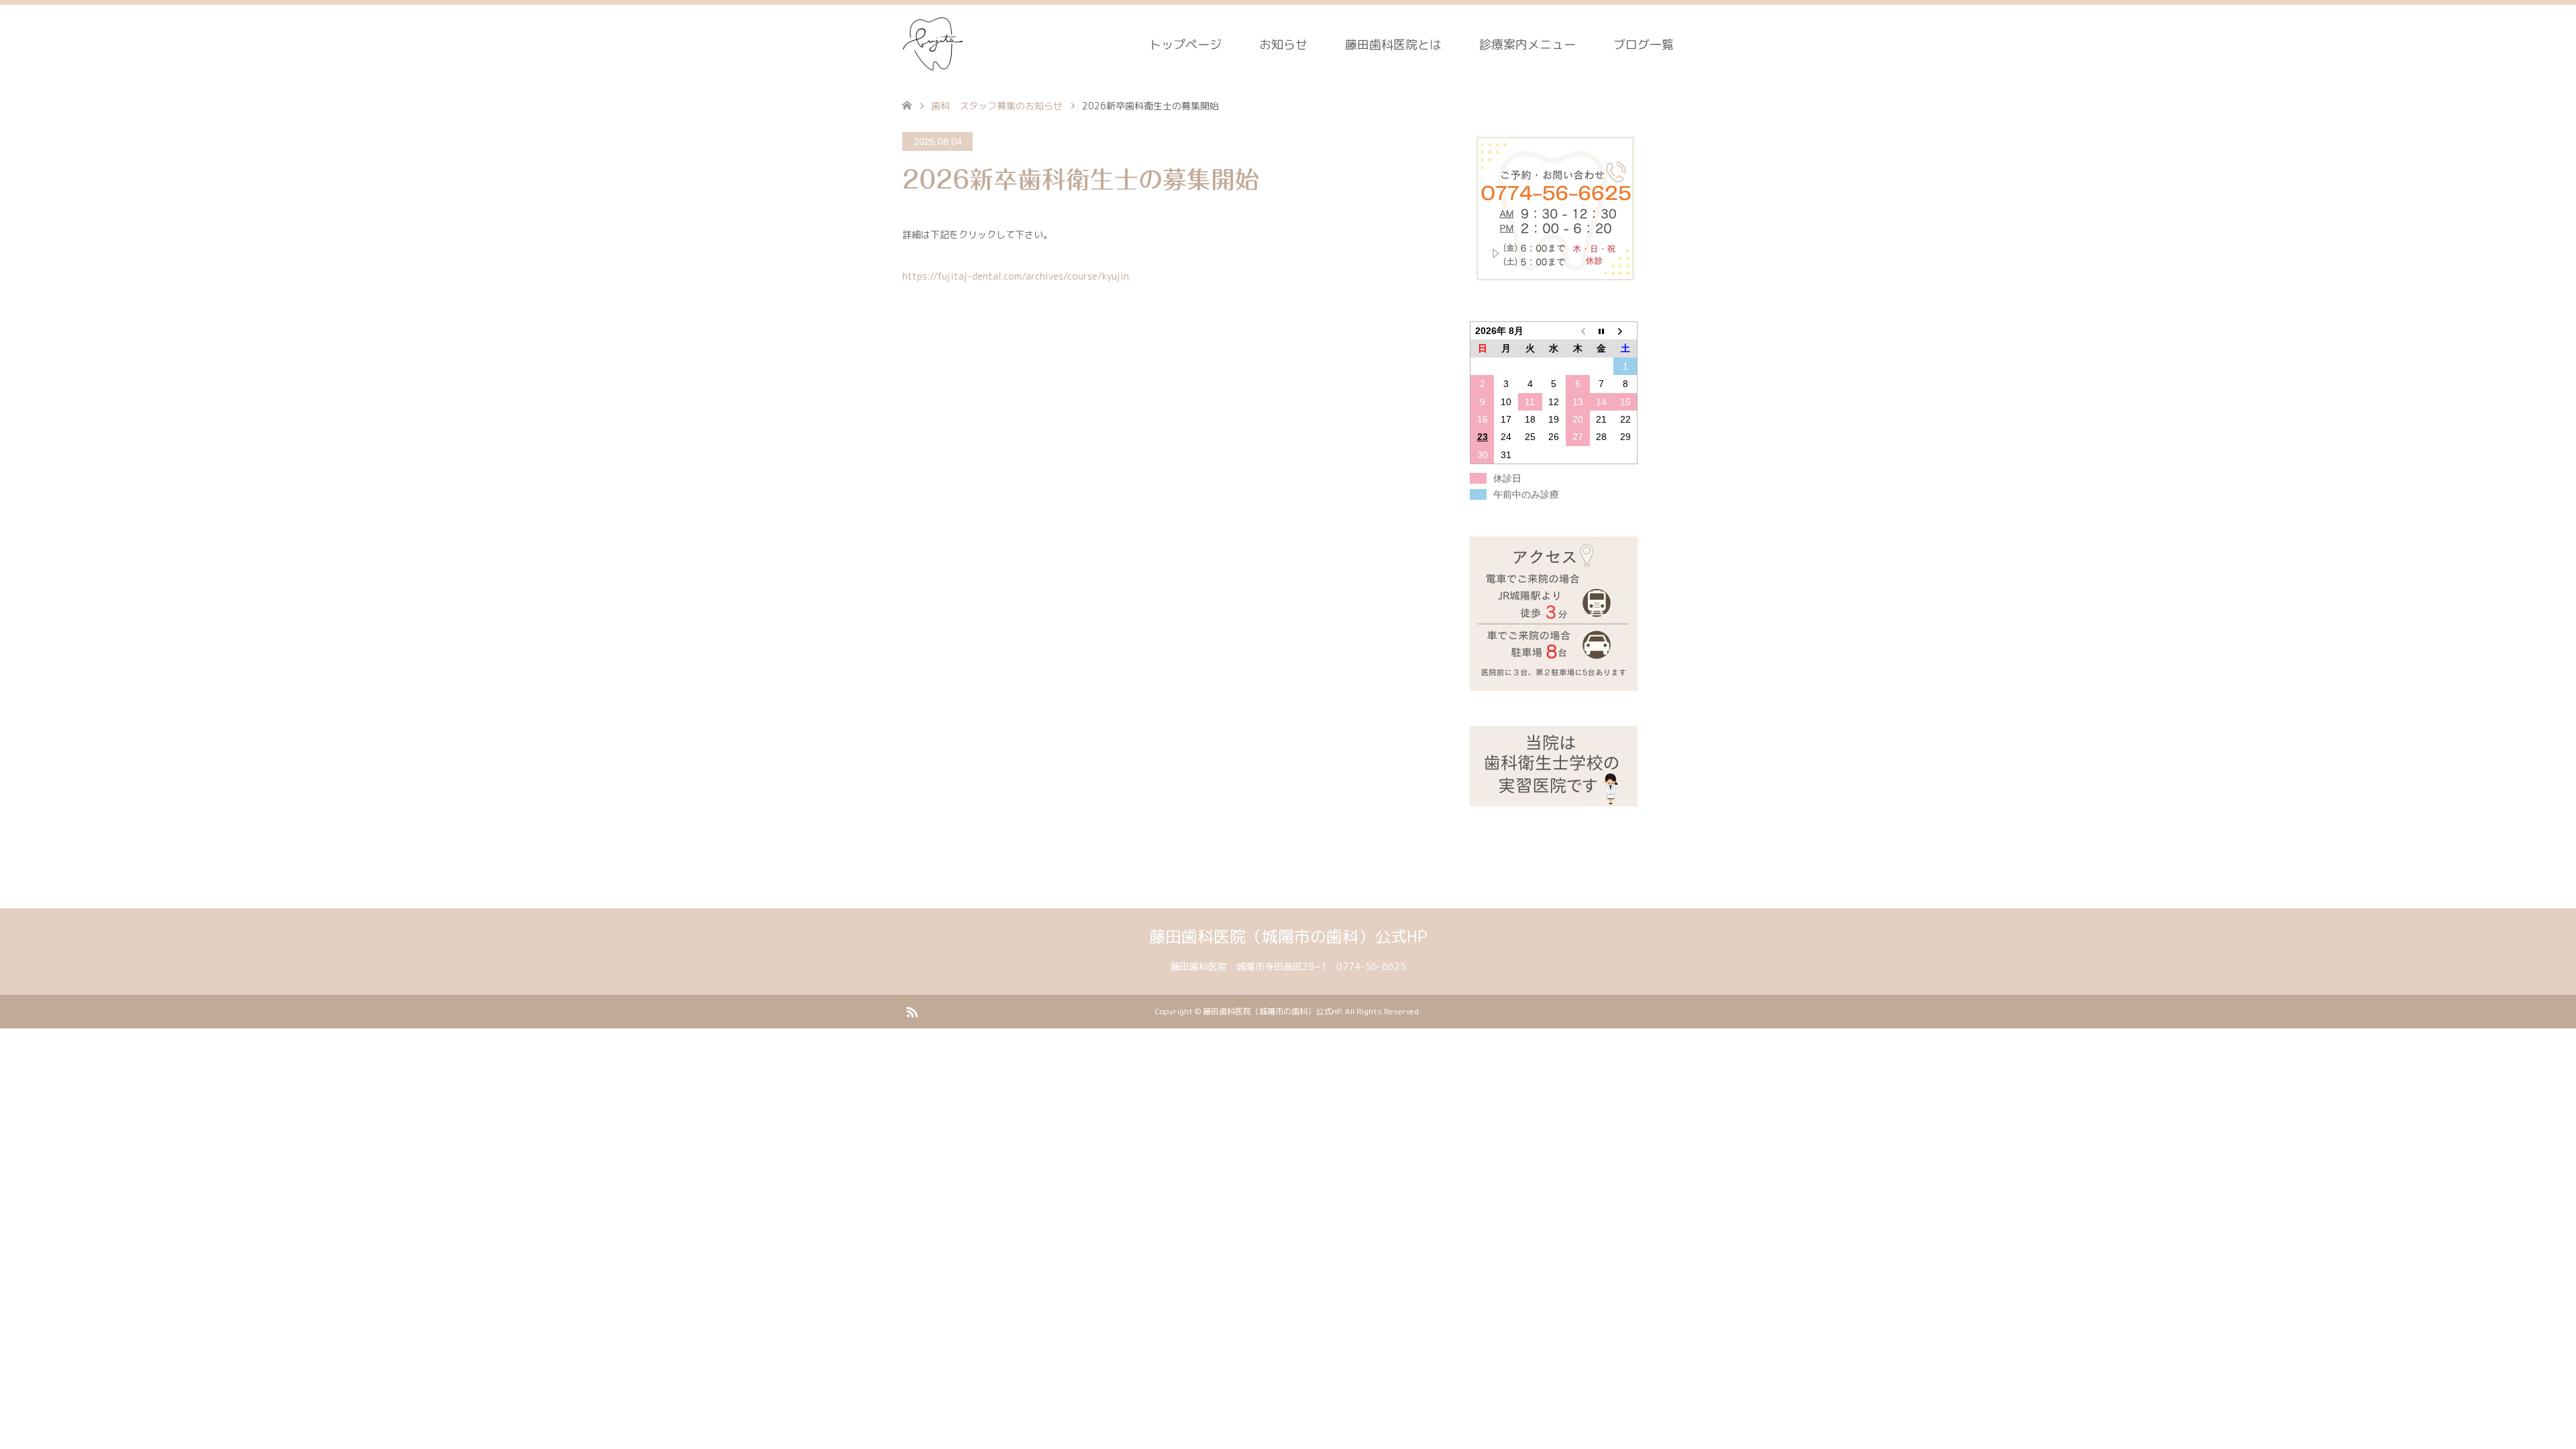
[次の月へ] (1625, 331)
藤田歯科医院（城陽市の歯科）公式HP (1288, 936)
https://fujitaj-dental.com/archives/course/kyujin (1016, 276)
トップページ (1185, 45)
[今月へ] (1602, 331)
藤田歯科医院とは (1393, 45)
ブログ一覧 (1644, 45)
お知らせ (1283, 45)
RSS (912, 1011)
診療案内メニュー (1527, 45)
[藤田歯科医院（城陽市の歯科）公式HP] (934, 44)
